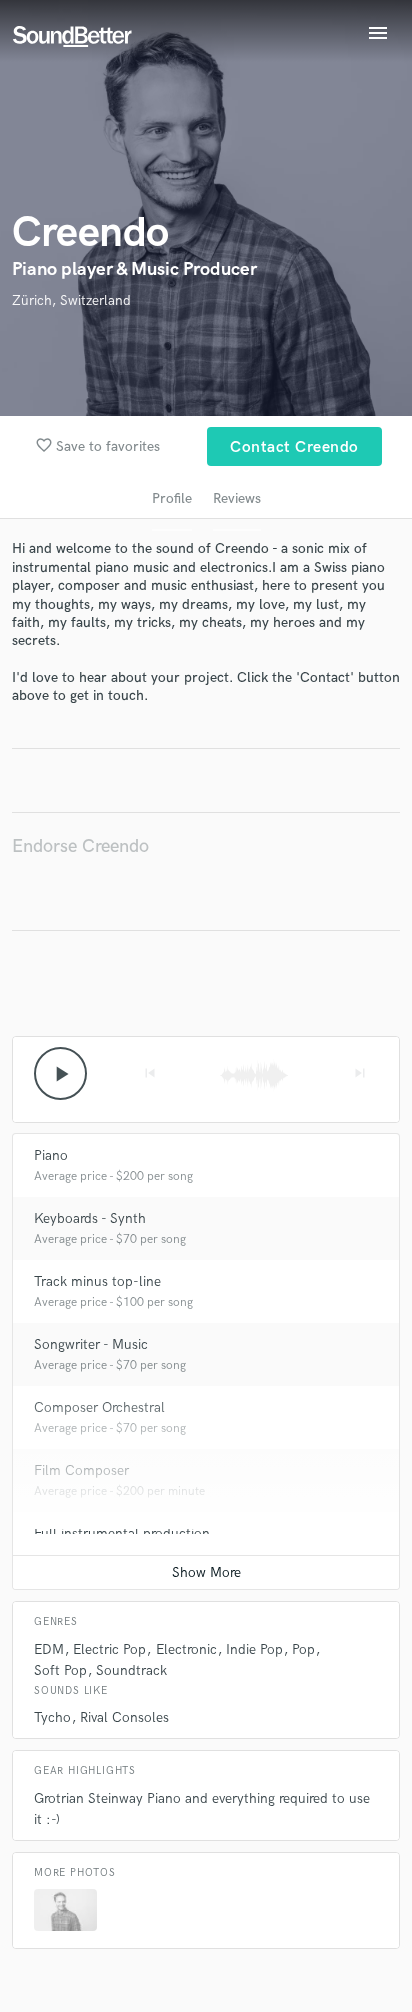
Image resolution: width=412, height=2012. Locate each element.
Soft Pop (60, 1670)
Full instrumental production (122, 1533)
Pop (303, 1649)
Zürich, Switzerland (71, 300)
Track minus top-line (97, 1281)
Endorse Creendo (80, 846)
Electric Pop (109, 1649)
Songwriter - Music (91, 1344)
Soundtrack (131, 1670)
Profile (172, 498)
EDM (49, 1649)
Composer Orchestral (99, 1407)
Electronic (186, 1649)
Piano (51, 1155)
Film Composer (81, 1470)
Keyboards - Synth (90, 1218)
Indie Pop (254, 1649)
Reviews (237, 498)
